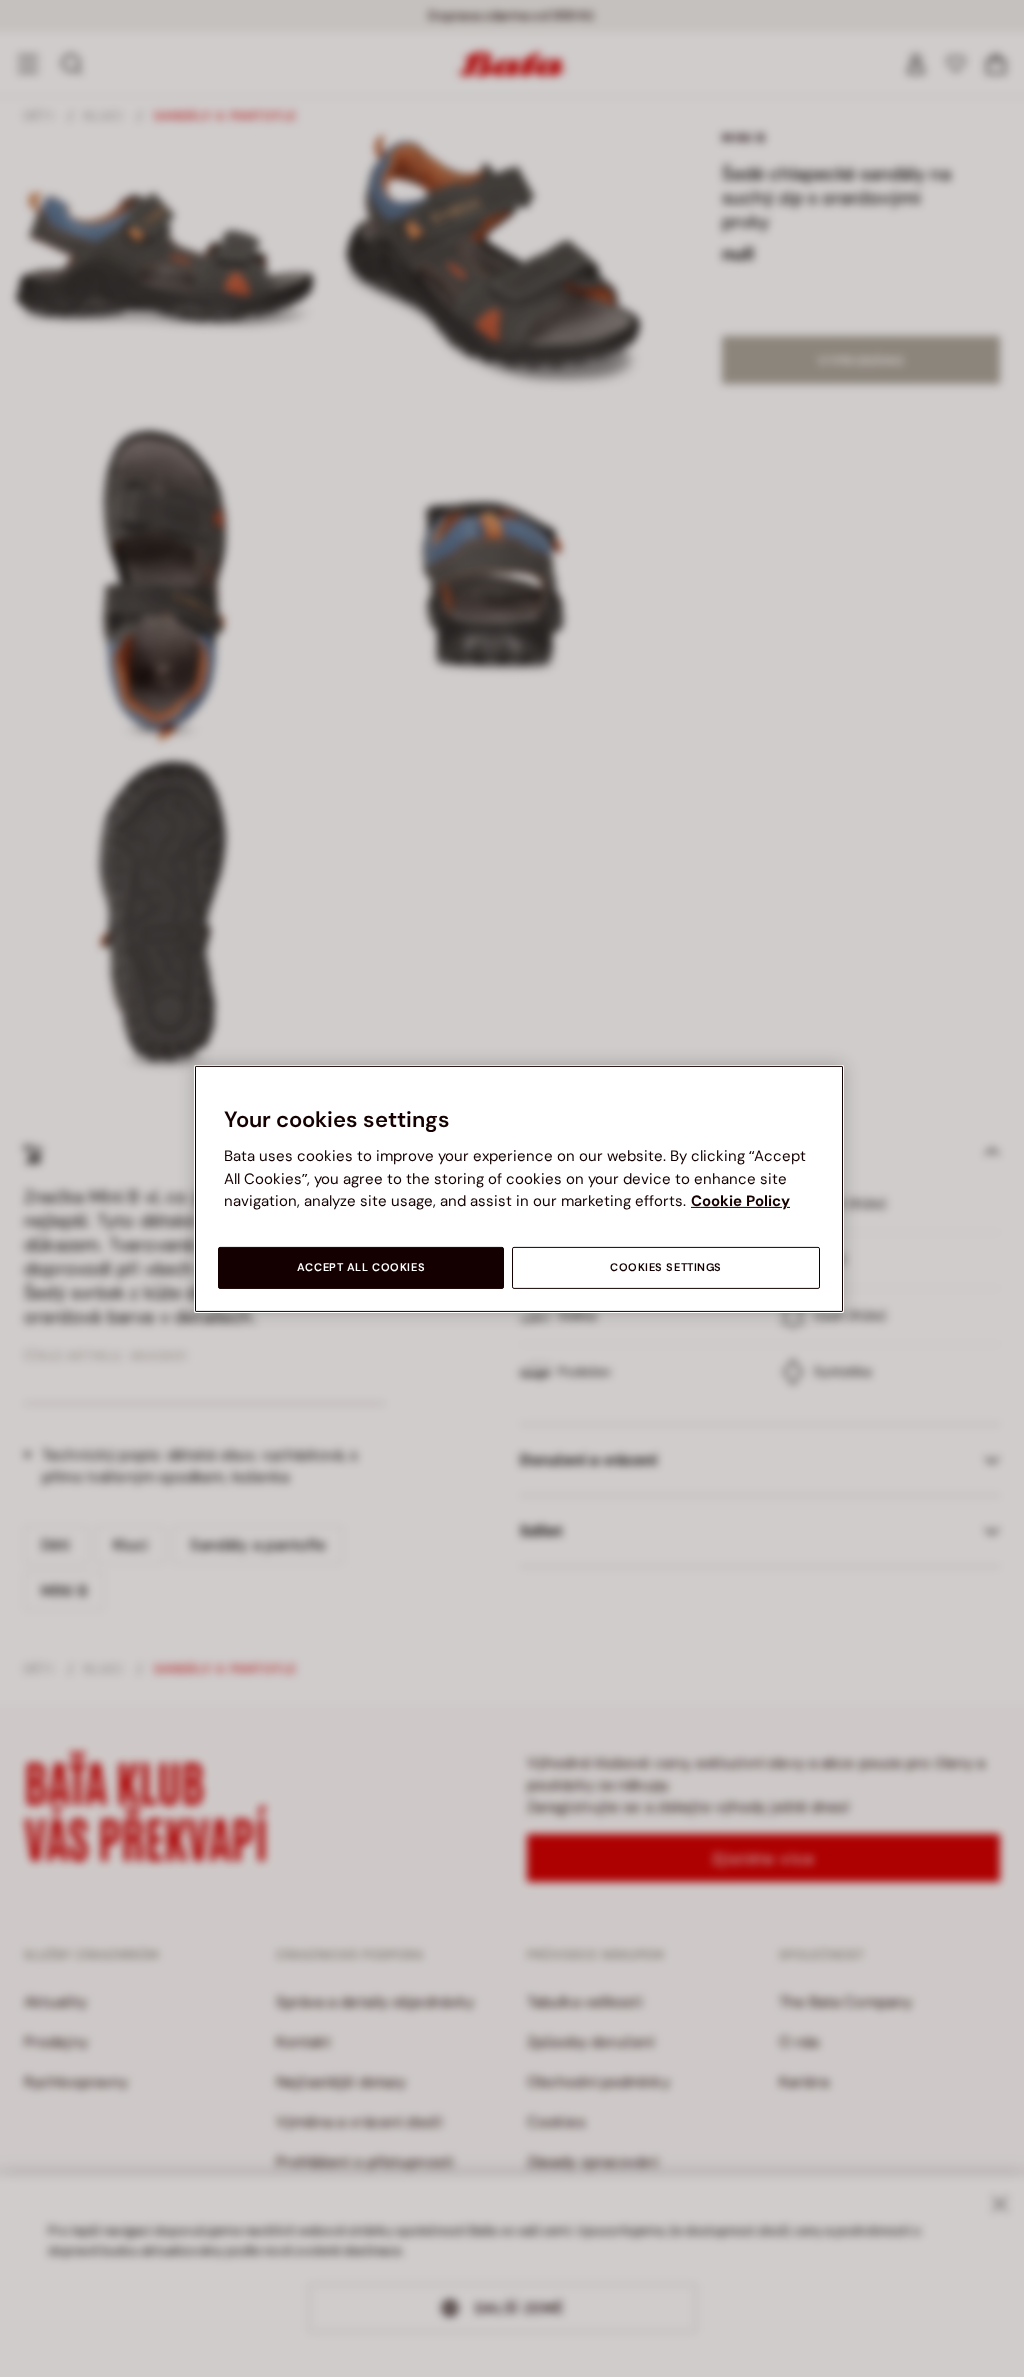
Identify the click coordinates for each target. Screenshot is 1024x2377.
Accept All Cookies (361, 1267)
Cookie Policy (740, 1201)
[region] (519, 1188)
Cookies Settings (666, 1267)
